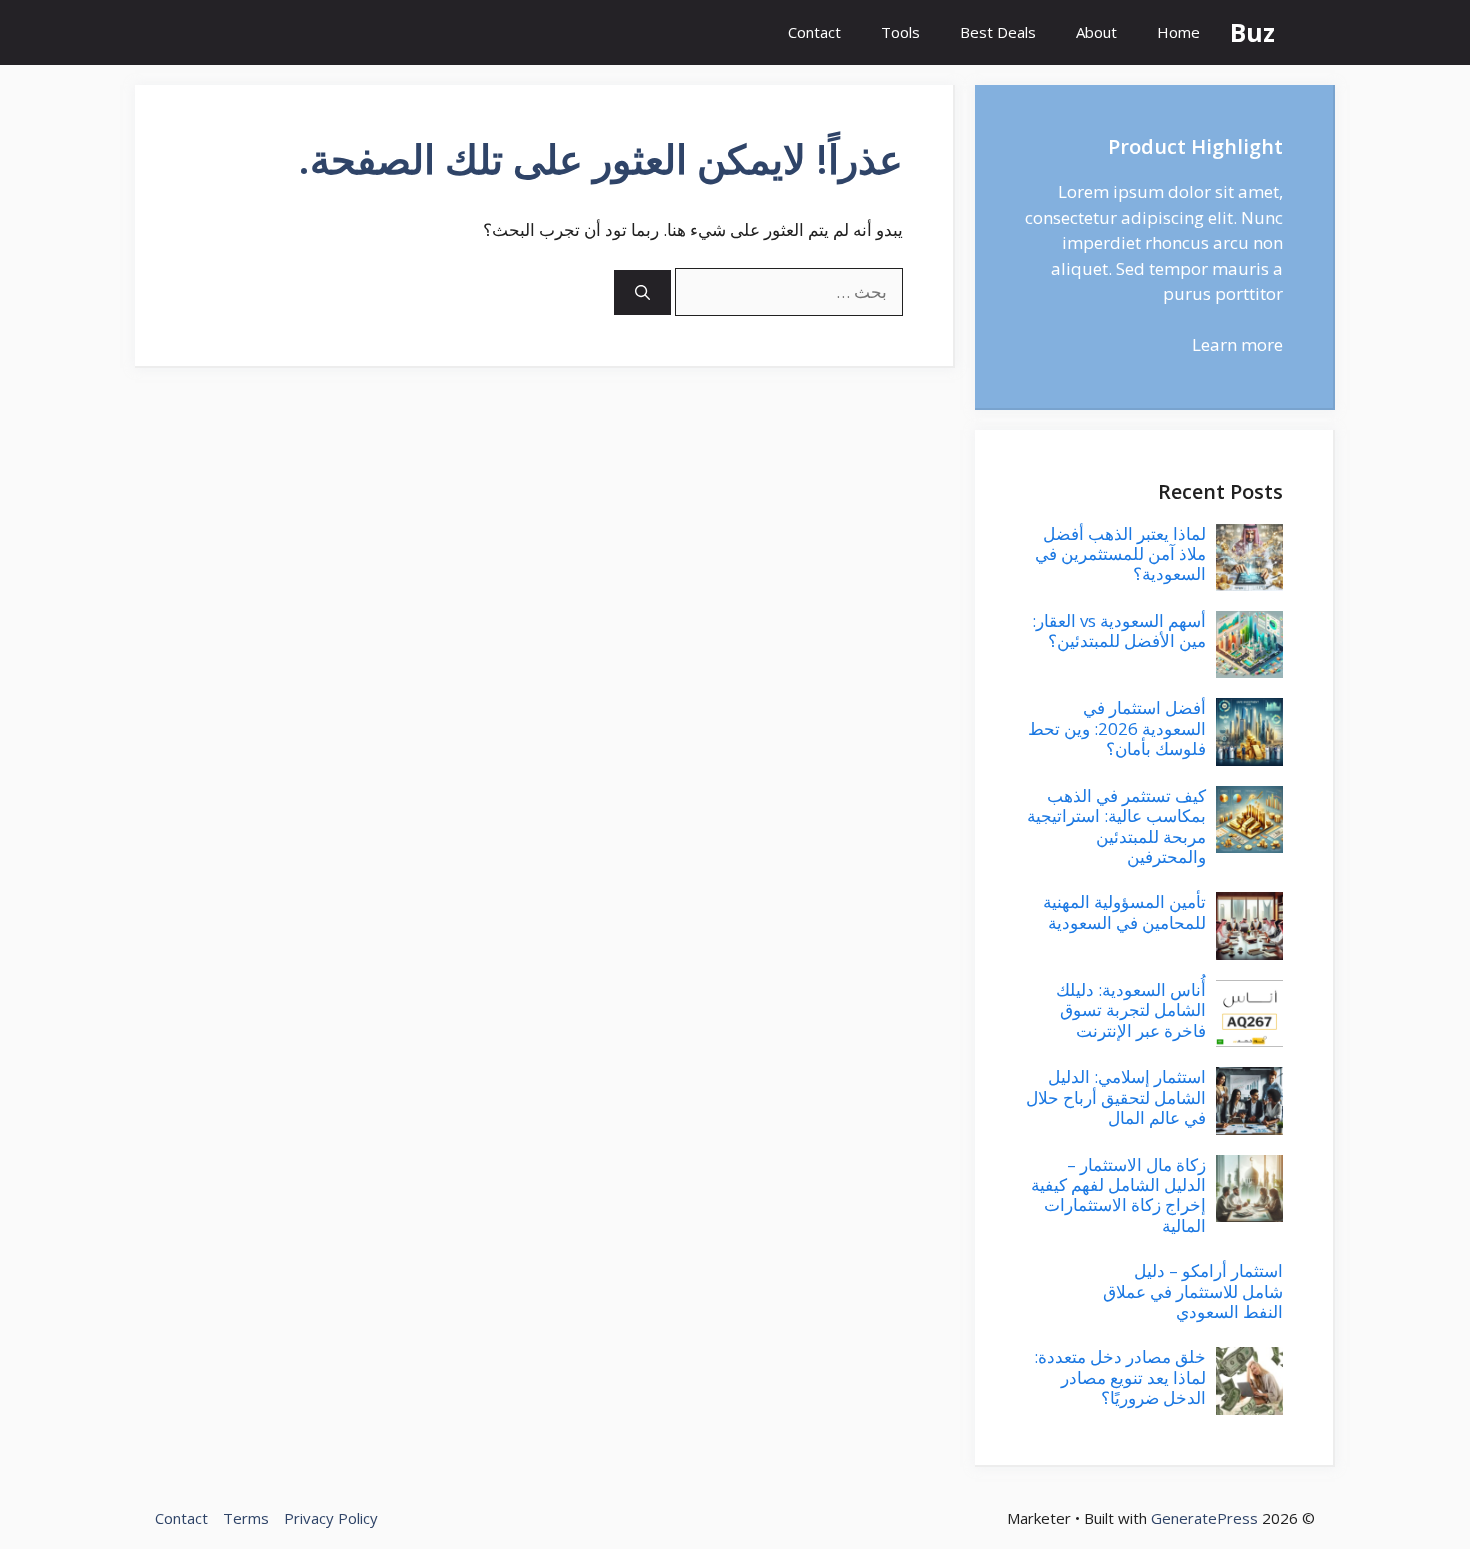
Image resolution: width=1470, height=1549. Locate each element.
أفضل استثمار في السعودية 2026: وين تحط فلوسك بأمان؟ (1117, 728)
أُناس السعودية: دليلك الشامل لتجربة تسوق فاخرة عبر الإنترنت (1131, 1010)
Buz (1252, 32)
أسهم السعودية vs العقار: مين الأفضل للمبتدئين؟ (1119, 630)
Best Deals (998, 32)
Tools (900, 32)
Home (1178, 32)
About (1096, 32)
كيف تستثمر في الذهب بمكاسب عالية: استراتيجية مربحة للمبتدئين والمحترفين (1116, 826)
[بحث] (642, 292)
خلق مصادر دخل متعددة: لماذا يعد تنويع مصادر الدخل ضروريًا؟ (1120, 1377)
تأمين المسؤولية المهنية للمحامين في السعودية (1124, 911)
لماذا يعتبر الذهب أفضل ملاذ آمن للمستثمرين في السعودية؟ (1120, 554)
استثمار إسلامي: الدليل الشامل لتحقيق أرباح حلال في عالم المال (1116, 1097)
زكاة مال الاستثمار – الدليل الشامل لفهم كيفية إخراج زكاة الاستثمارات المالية (1118, 1195)
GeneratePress (1204, 1518)
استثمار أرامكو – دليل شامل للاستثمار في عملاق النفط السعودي (1193, 1291)
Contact (814, 32)
